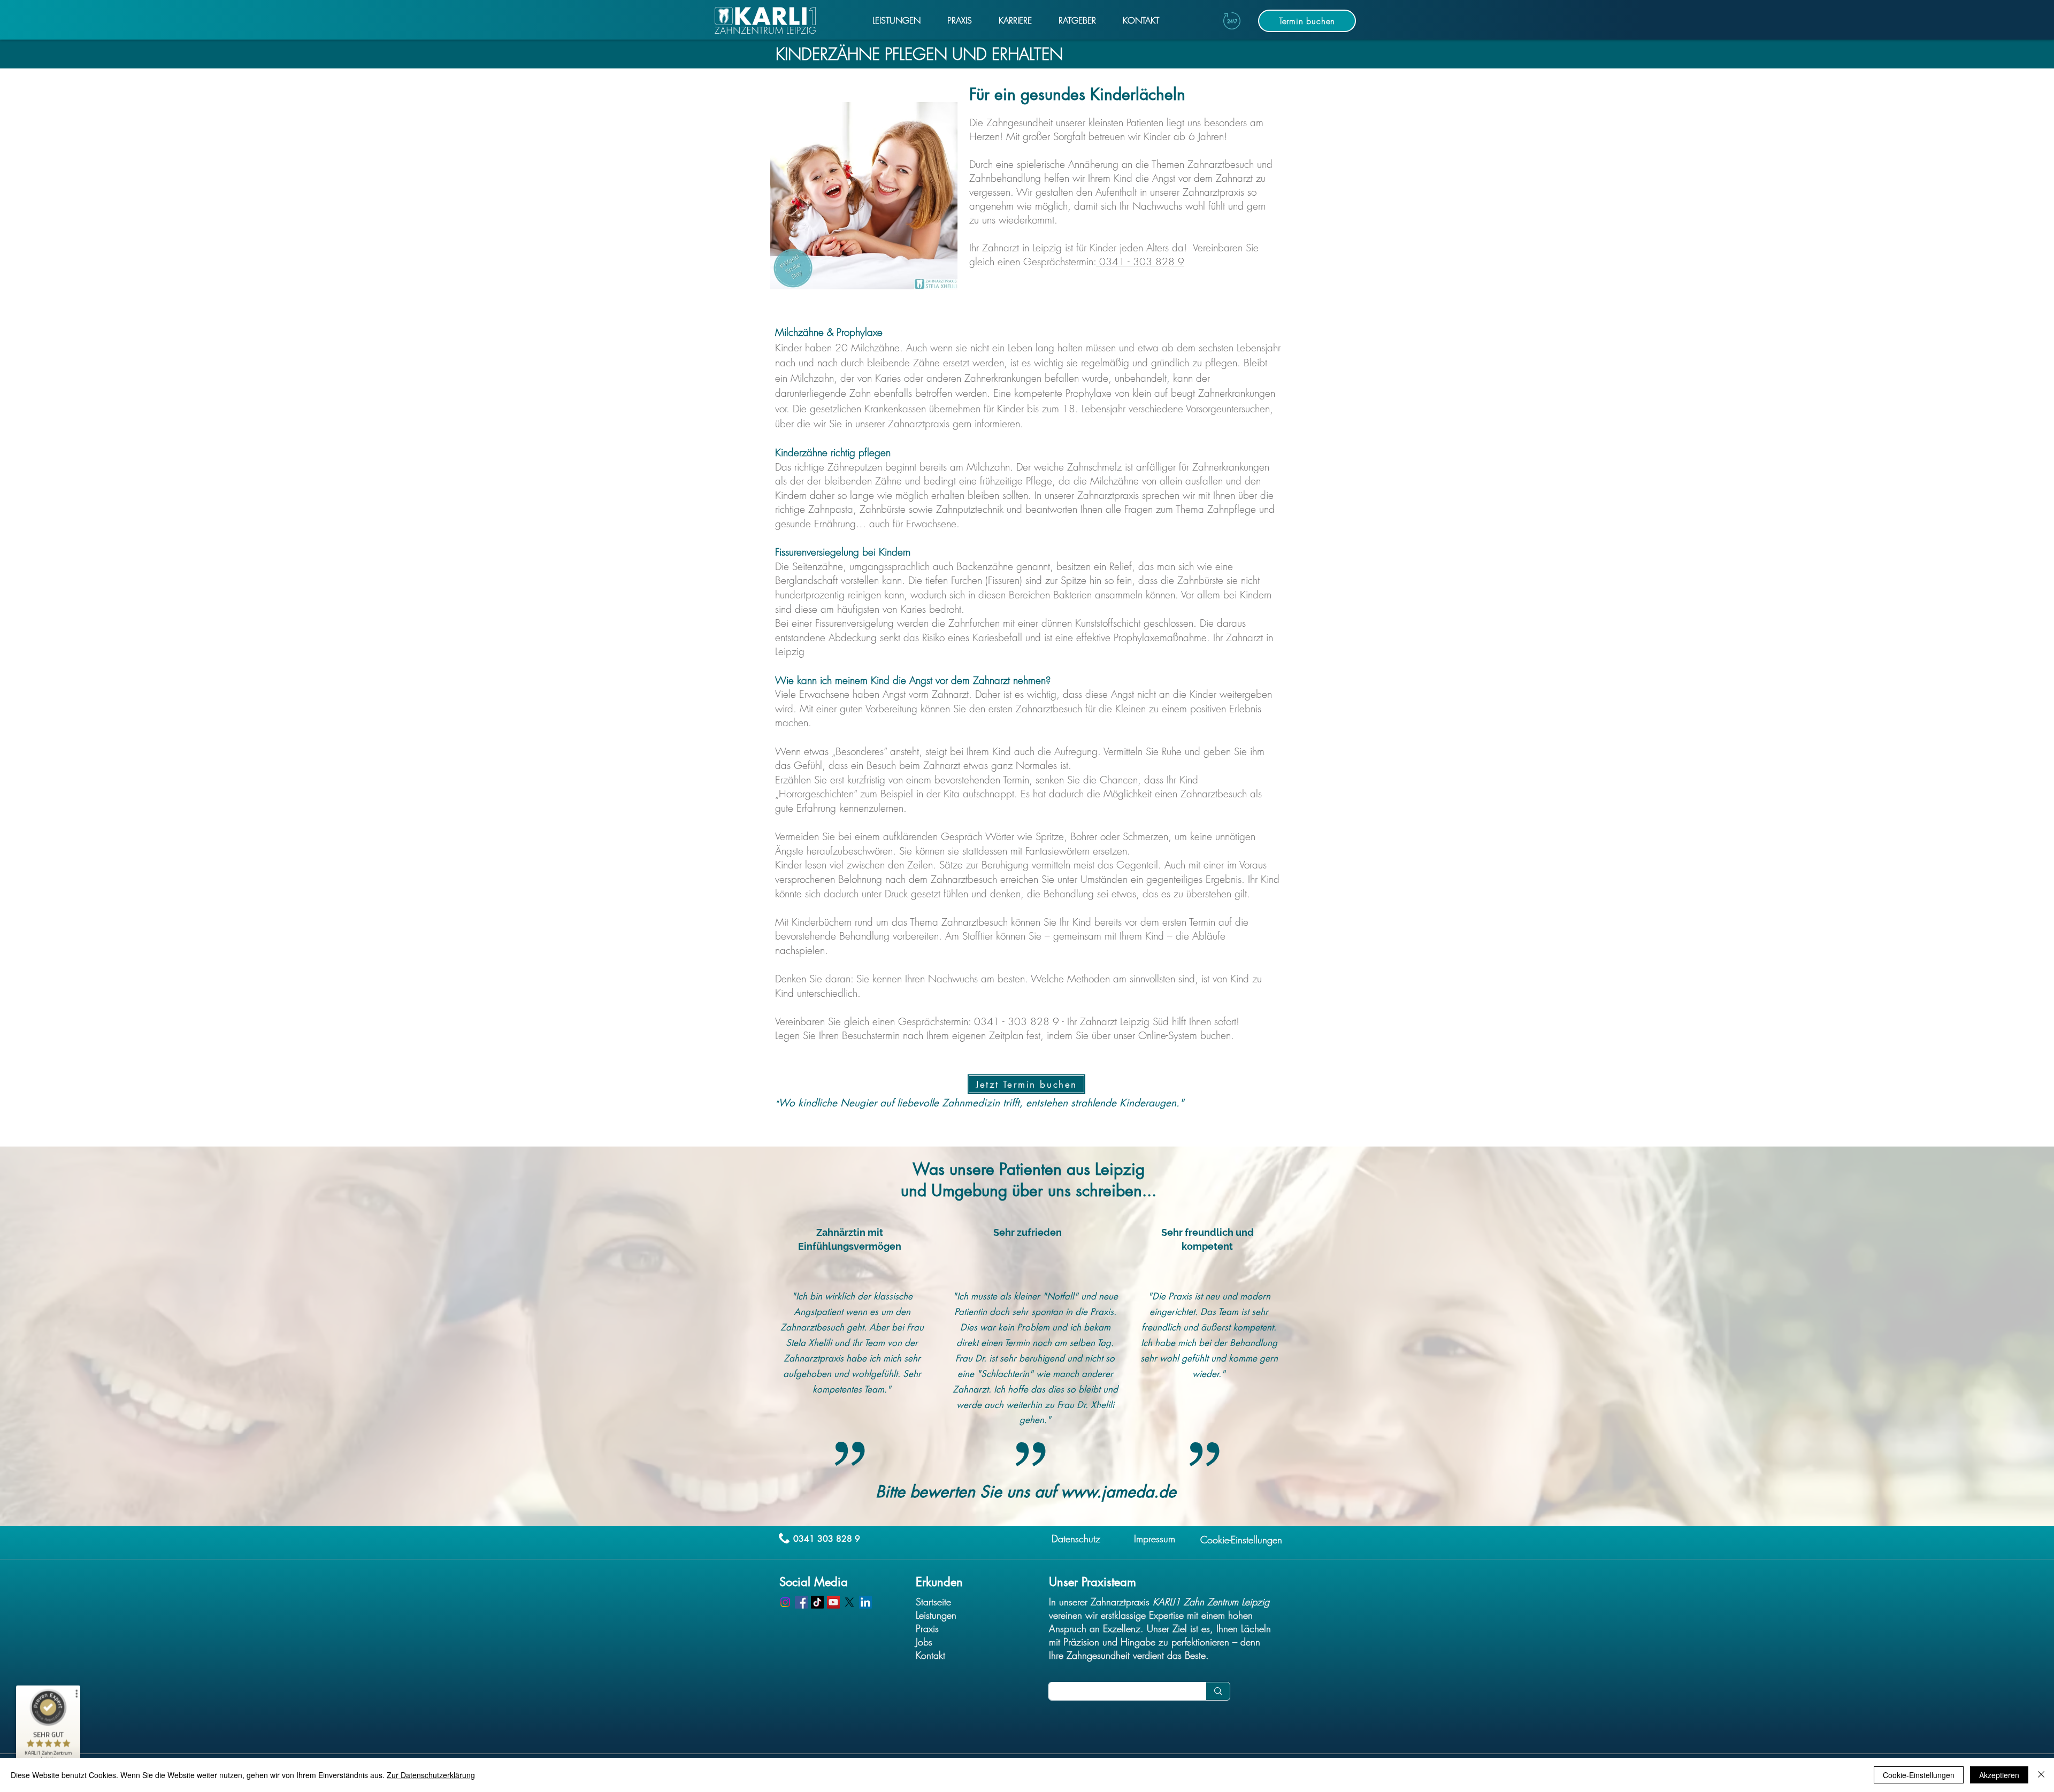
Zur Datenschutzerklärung (431, 1775)
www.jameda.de (1118, 1491)
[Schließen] (2041, 1775)
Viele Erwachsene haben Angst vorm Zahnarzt (872, 694)
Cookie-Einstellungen (1919, 1775)
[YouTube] (833, 1602)
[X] (849, 1602)
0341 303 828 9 (827, 1539)
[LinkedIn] (865, 1602)
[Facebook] (801, 1602)
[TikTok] (817, 1602)
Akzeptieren (1999, 1775)
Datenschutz (1076, 1539)
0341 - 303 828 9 (1140, 262)
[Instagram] (785, 1602)
